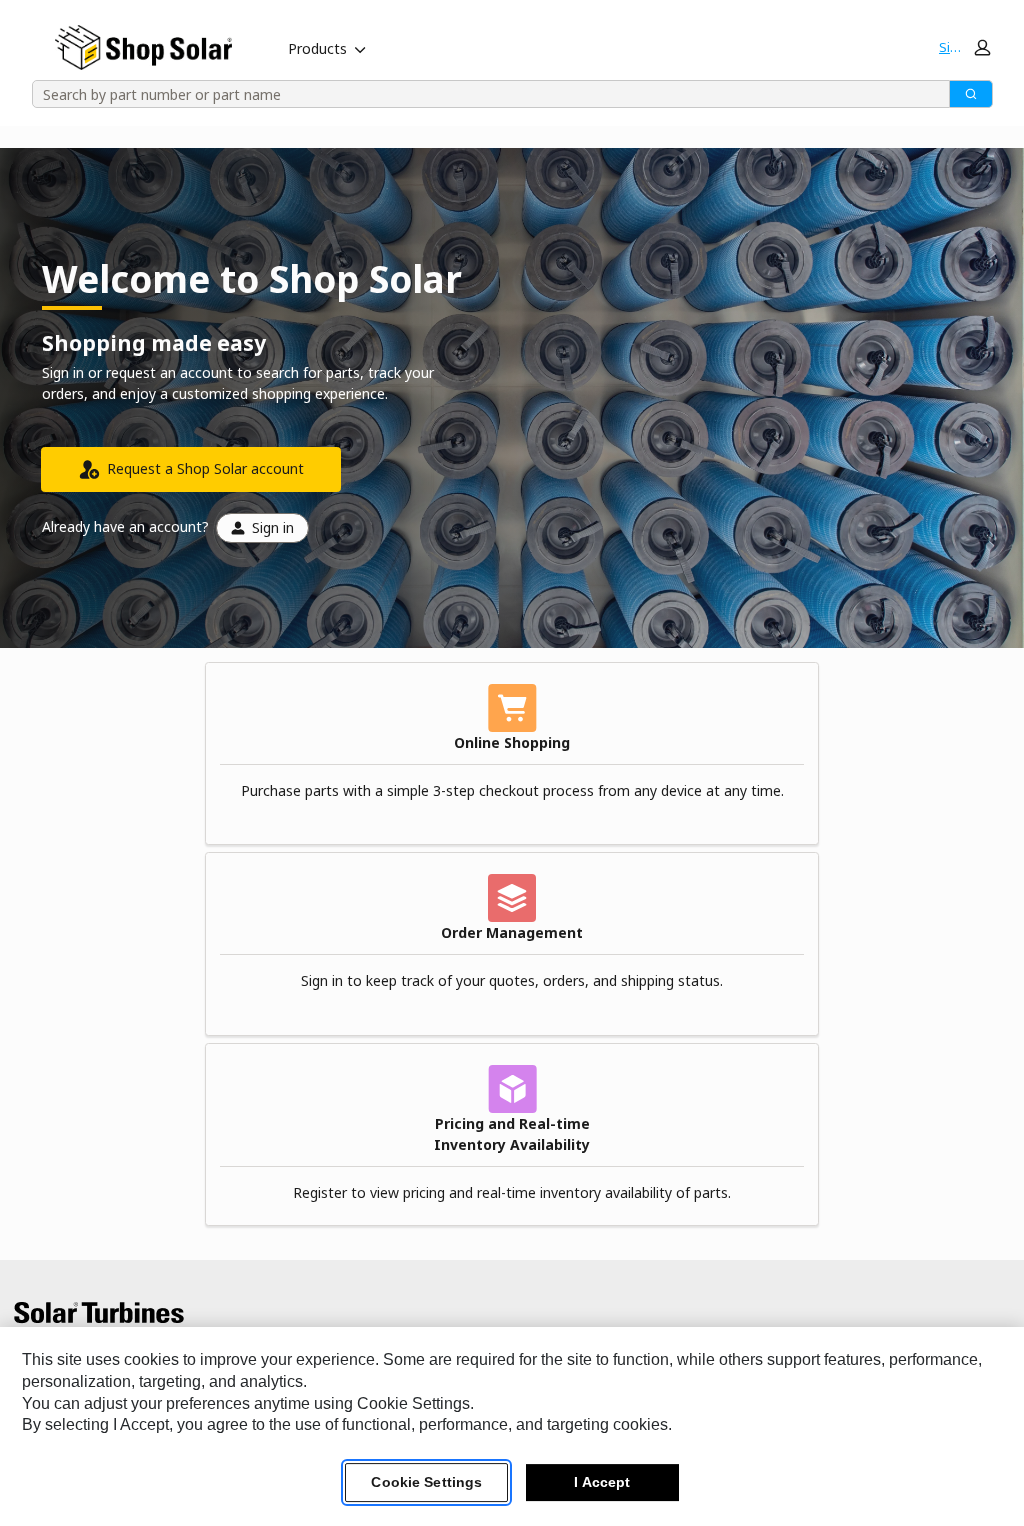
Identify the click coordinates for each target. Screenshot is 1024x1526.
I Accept (602, 1482)
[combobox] (484, 94)
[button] (964, 47)
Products (317, 48)
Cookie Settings (426, 1482)
